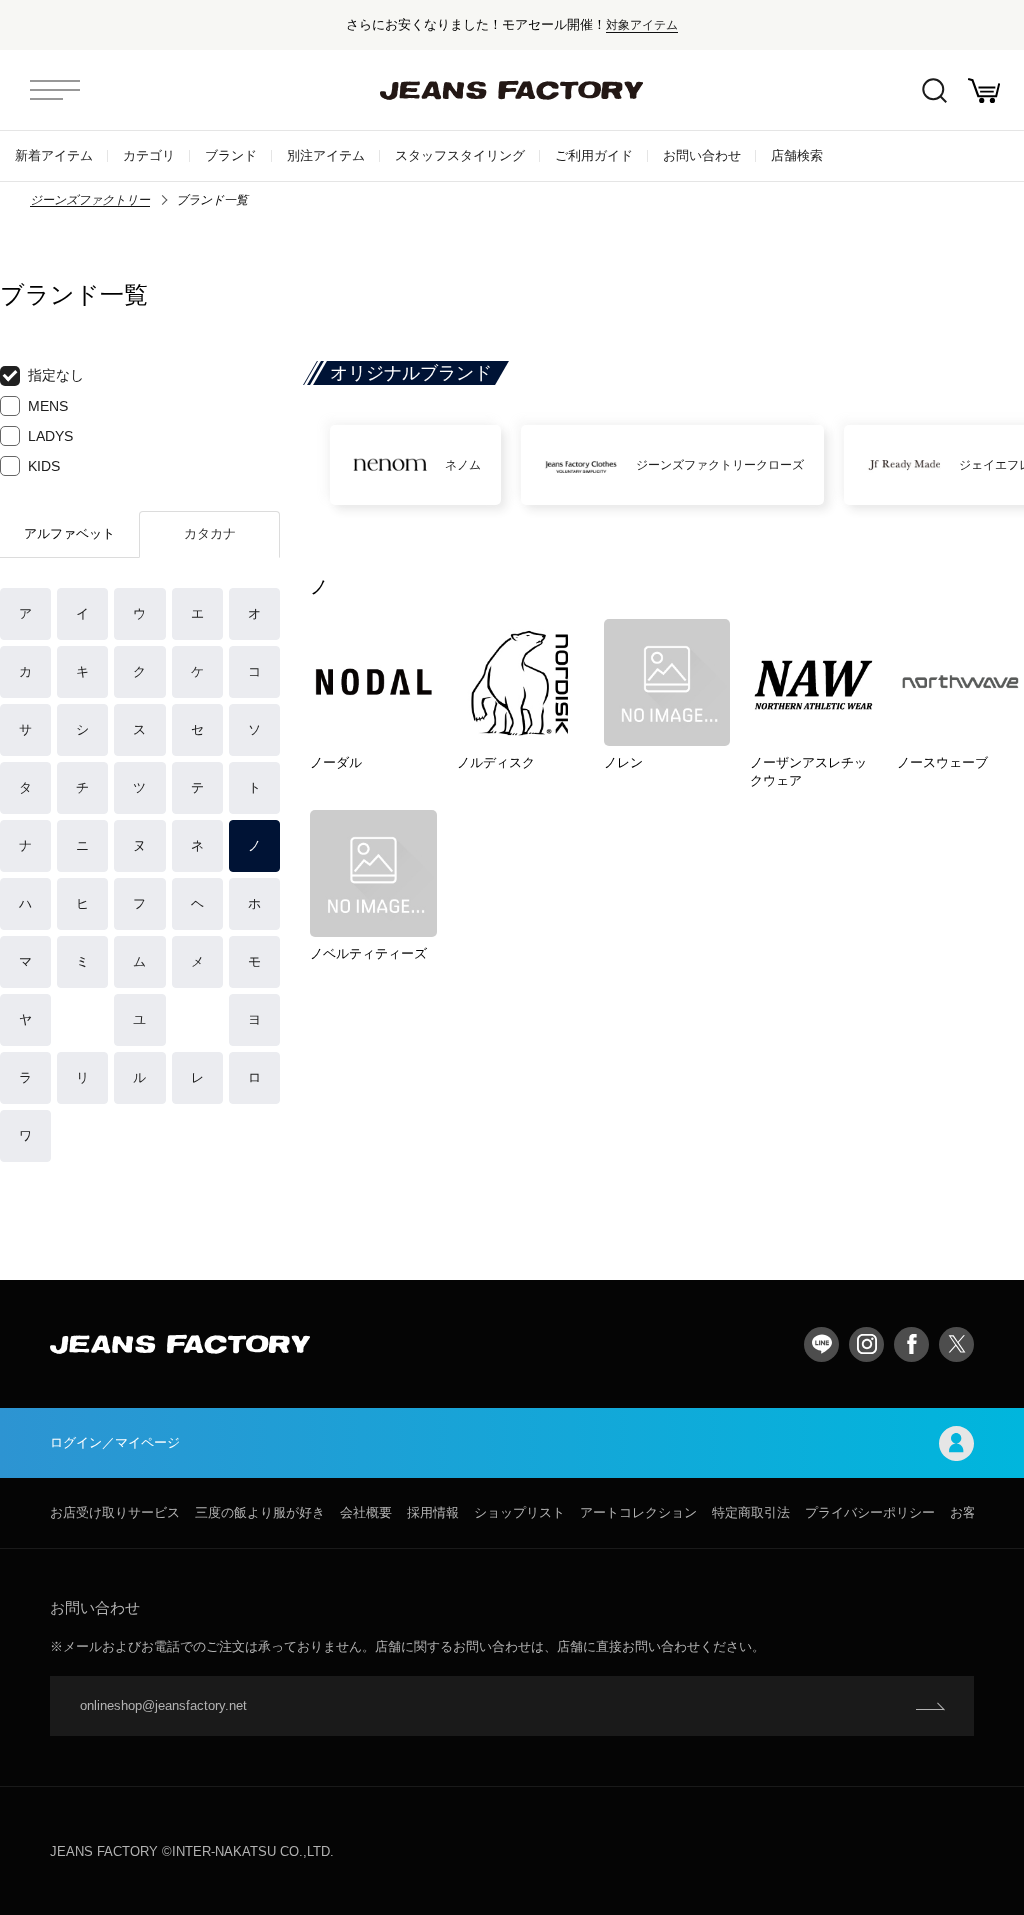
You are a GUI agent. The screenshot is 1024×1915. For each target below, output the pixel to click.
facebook (911, 1344)
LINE (821, 1344)
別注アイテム (326, 155)
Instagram (866, 1344)
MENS (48, 406)
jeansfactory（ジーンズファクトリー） (512, 90)
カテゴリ (149, 155)
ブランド (231, 155)
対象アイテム (642, 24)
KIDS (44, 466)
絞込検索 (934, 90)
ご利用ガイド (594, 155)
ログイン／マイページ (115, 1442)
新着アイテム (54, 155)
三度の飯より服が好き (260, 1512)
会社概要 (366, 1512)
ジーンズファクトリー (90, 200)
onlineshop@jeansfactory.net (163, 1705)
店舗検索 (797, 155)
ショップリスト (519, 1512)
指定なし (56, 375)
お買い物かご (984, 90)
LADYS (50, 436)
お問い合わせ (702, 155)
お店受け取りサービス (115, 1512)
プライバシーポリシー (870, 1512)
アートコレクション (638, 1512)
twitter (956, 1344)
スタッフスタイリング (460, 155)
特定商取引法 (751, 1512)
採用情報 (433, 1512)
